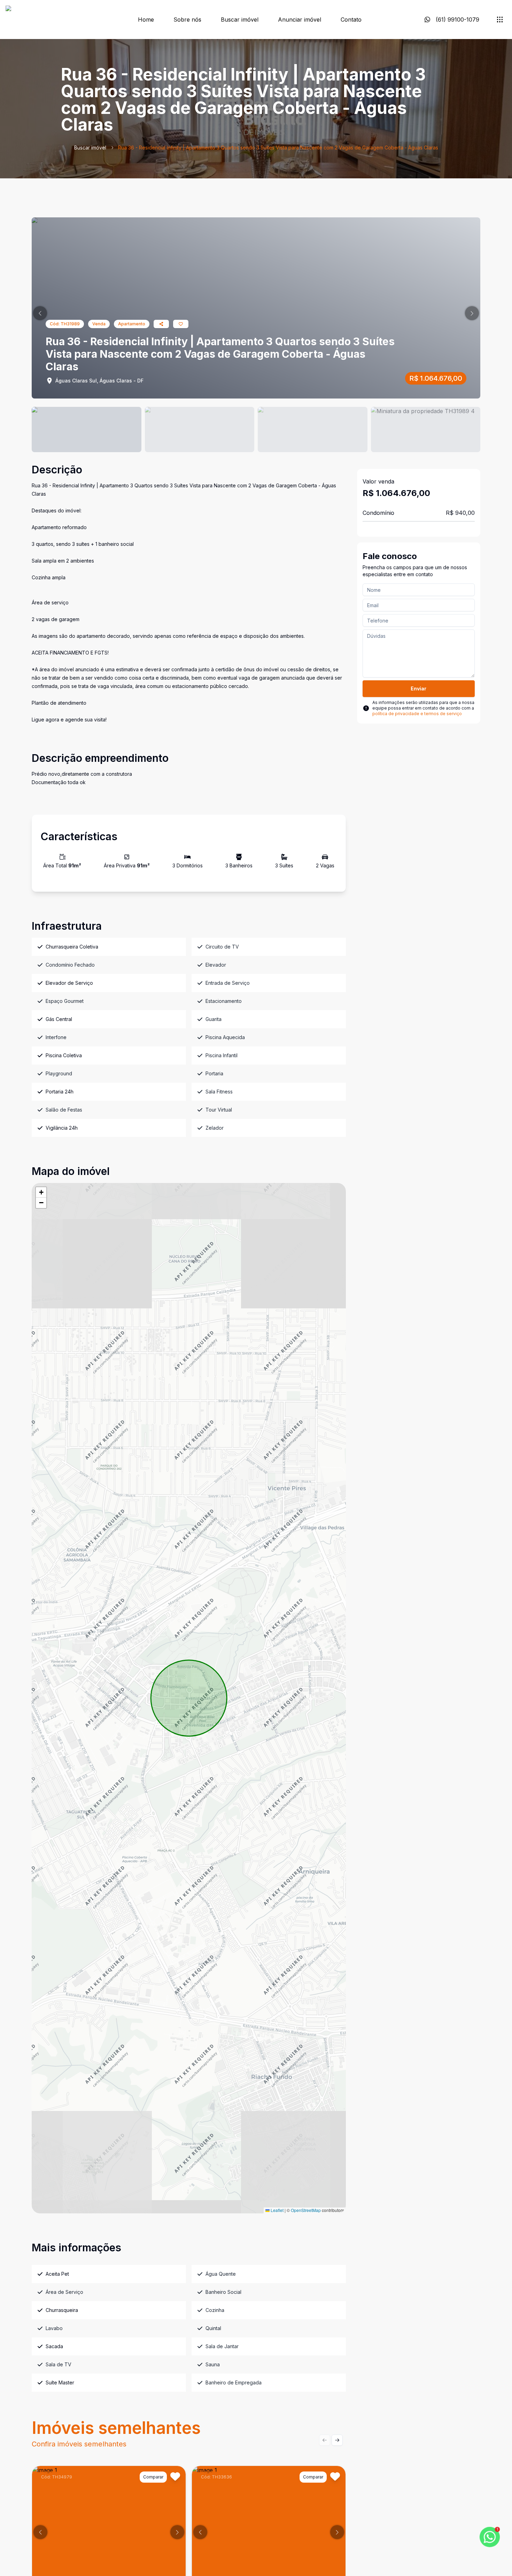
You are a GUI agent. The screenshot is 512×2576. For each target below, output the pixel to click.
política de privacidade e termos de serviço (417, 714)
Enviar (418, 689)
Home (146, 20)
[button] (40, 313)
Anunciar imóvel (300, 20)
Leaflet (277, 2210)
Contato (351, 20)
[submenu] (500, 20)
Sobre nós (187, 20)
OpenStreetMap (306, 2210)
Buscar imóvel (240, 20)
